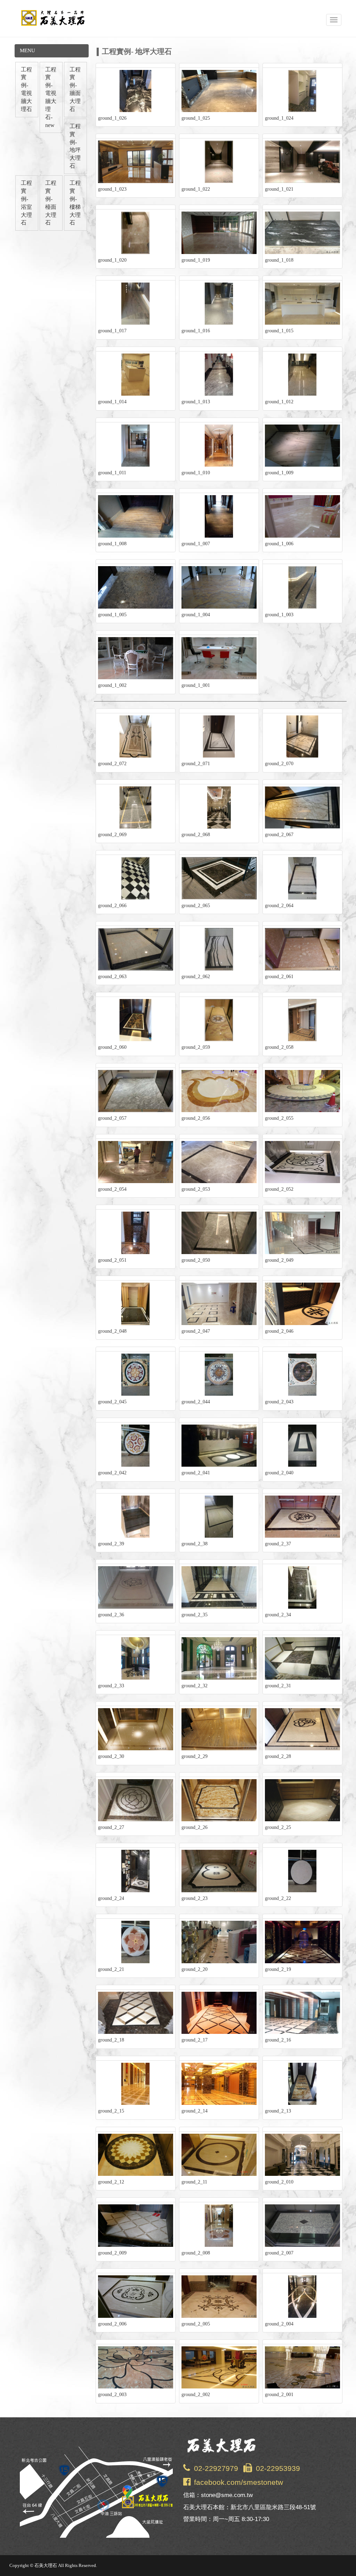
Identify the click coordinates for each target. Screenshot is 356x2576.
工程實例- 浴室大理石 (26, 203)
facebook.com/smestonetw (238, 2482)
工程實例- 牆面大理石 (75, 89)
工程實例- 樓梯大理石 (75, 203)
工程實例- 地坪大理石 (75, 146)
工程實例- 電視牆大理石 (26, 89)
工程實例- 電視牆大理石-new (51, 97)
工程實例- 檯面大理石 (51, 203)
